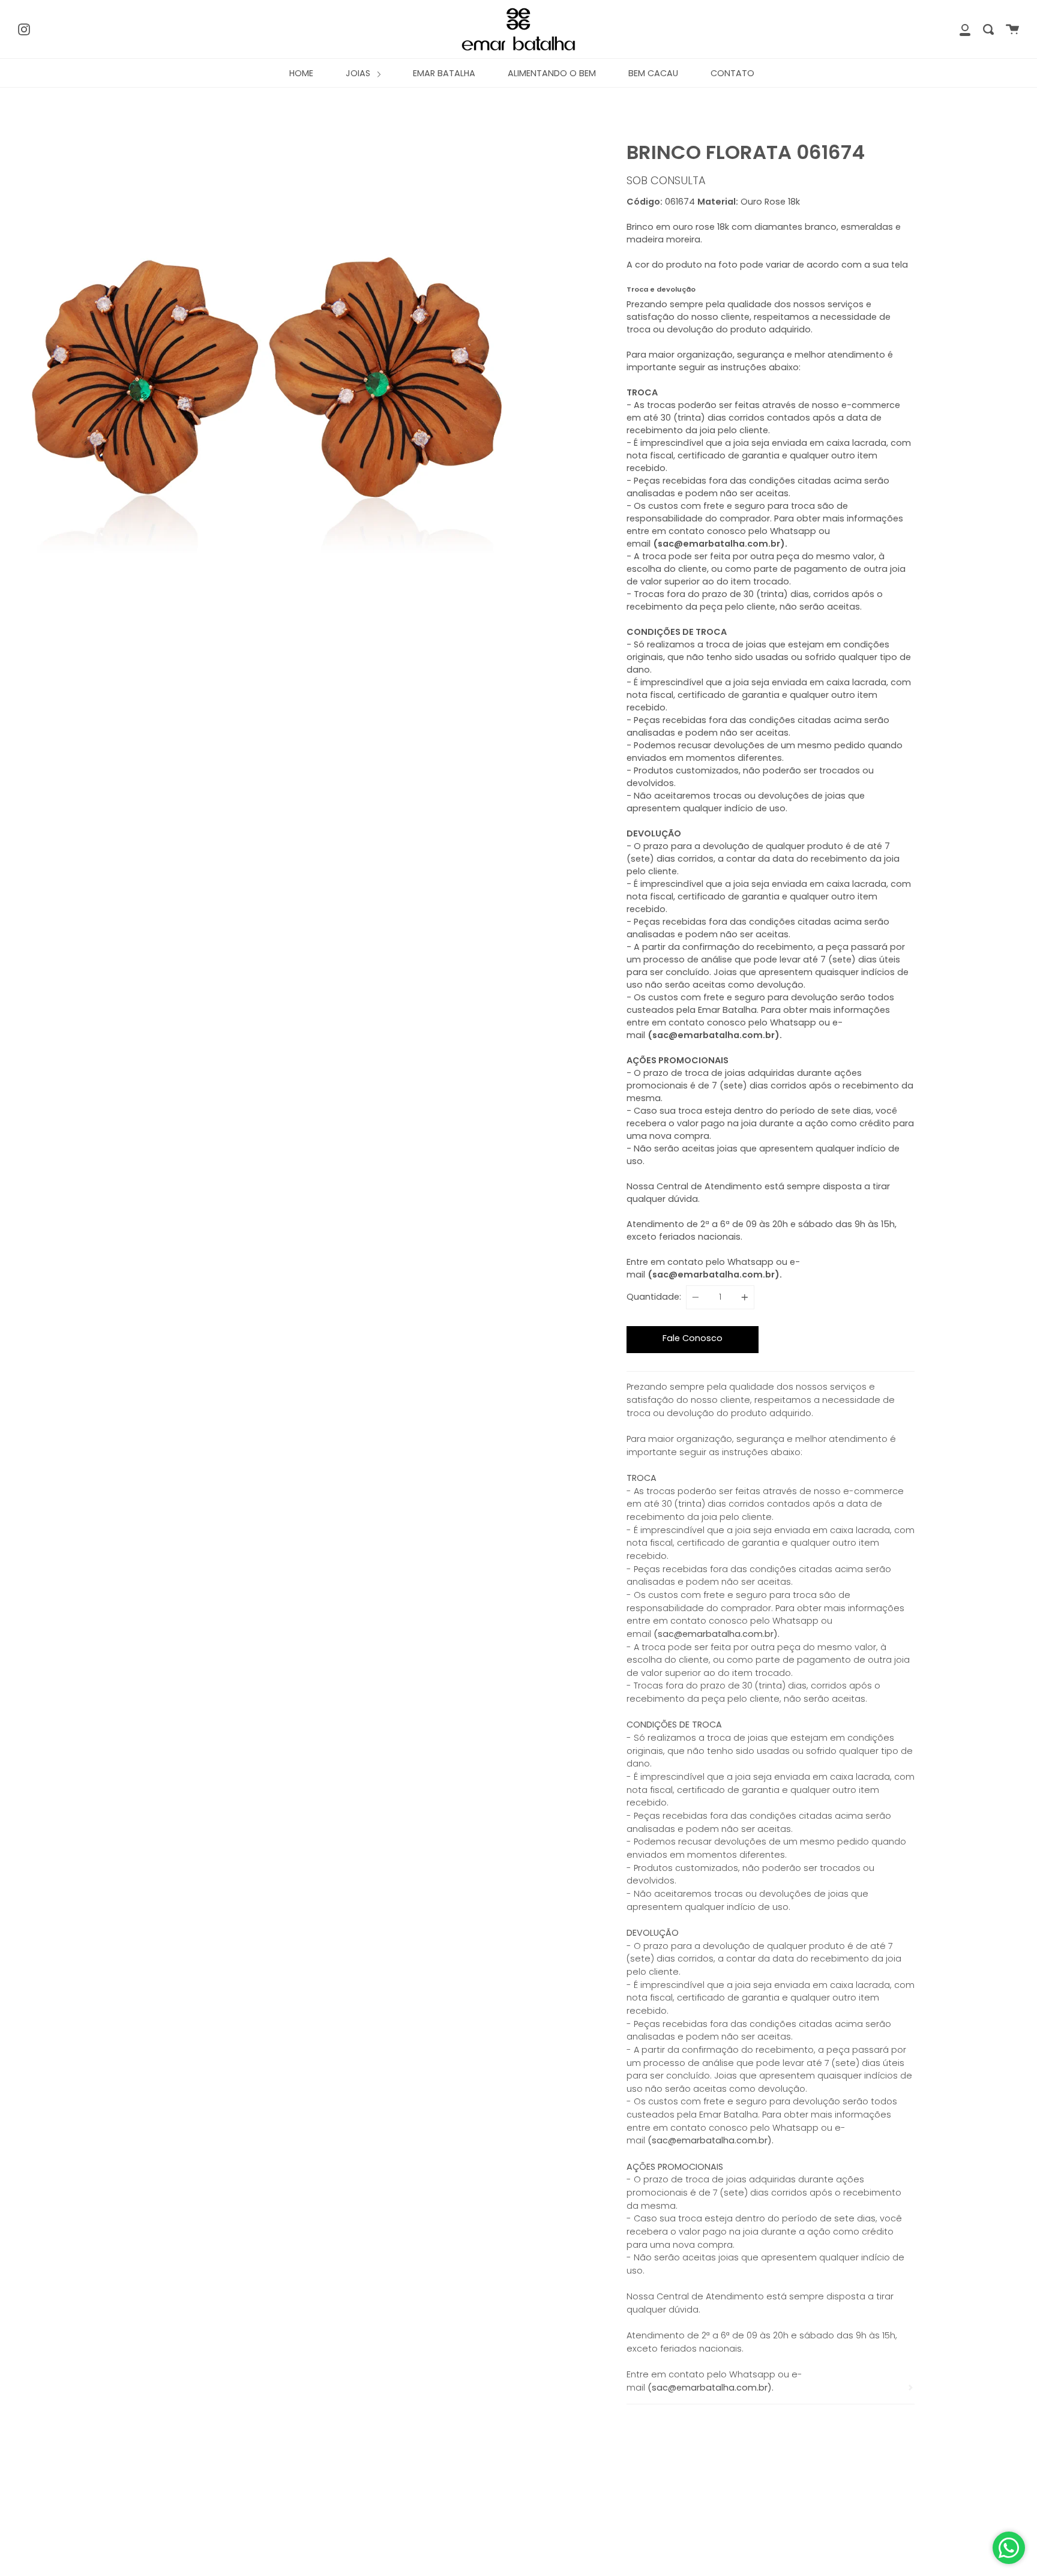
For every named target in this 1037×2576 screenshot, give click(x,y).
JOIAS (359, 73)
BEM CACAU (653, 73)
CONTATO (732, 73)
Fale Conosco (693, 1338)
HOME (301, 73)
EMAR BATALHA (444, 73)
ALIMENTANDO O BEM (552, 73)
